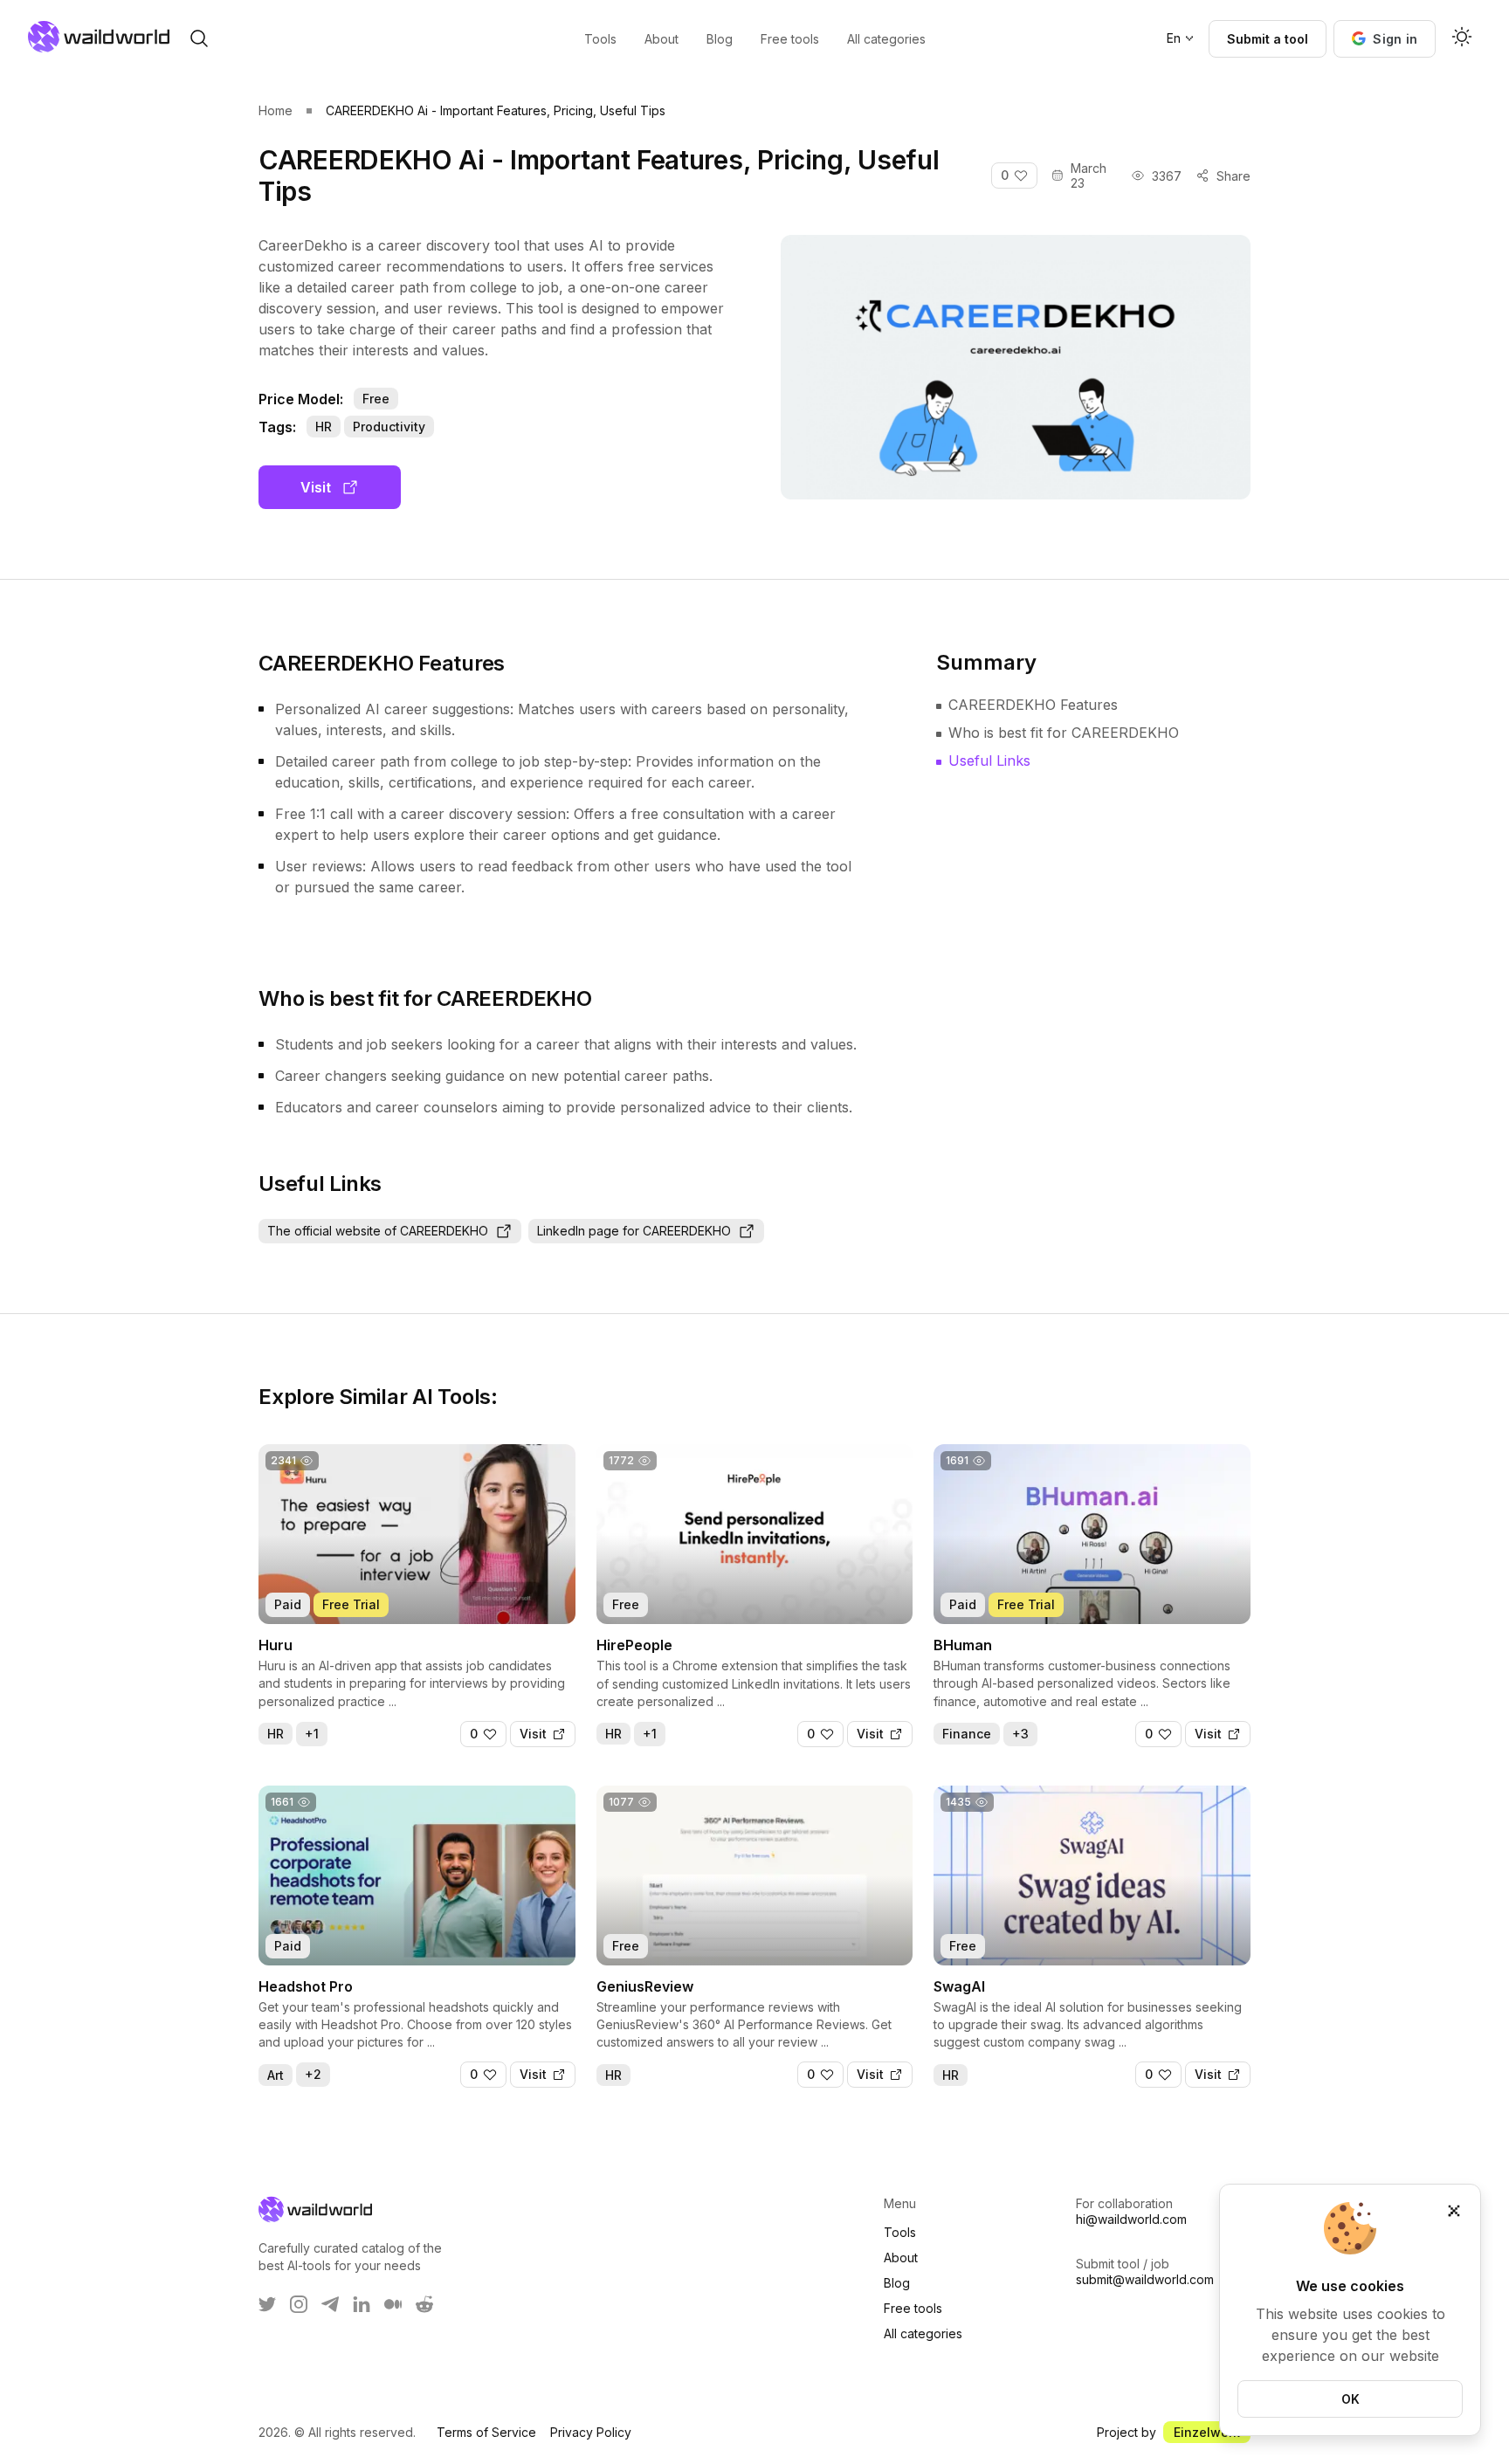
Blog (897, 2283)
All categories (923, 2333)
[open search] (199, 38)
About (901, 2258)
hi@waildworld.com (1131, 2219)
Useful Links (989, 761)
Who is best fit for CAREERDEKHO (1064, 733)
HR (324, 427)
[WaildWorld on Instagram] (299, 2304)
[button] (1385, 39)
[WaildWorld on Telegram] (330, 2304)
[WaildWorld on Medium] (393, 2304)
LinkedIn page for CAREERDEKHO (634, 1231)
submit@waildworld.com (1145, 2279)
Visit (316, 487)
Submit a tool (1268, 39)
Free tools (913, 2308)
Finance (967, 1734)
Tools (900, 2232)
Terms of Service (486, 2432)
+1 (312, 1734)
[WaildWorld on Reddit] (424, 2304)
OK (1351, 2399)
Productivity (389, 427)
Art (276, 2075)
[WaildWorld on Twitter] (267, 2304)
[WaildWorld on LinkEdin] (362, 2304)
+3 (1020, 1734)
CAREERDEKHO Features (1033, 705)
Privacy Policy (591, 2432)
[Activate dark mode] (1462, 38)
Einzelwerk (1207, 2432)
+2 (313, 2074)
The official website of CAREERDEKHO (378, 1231)
